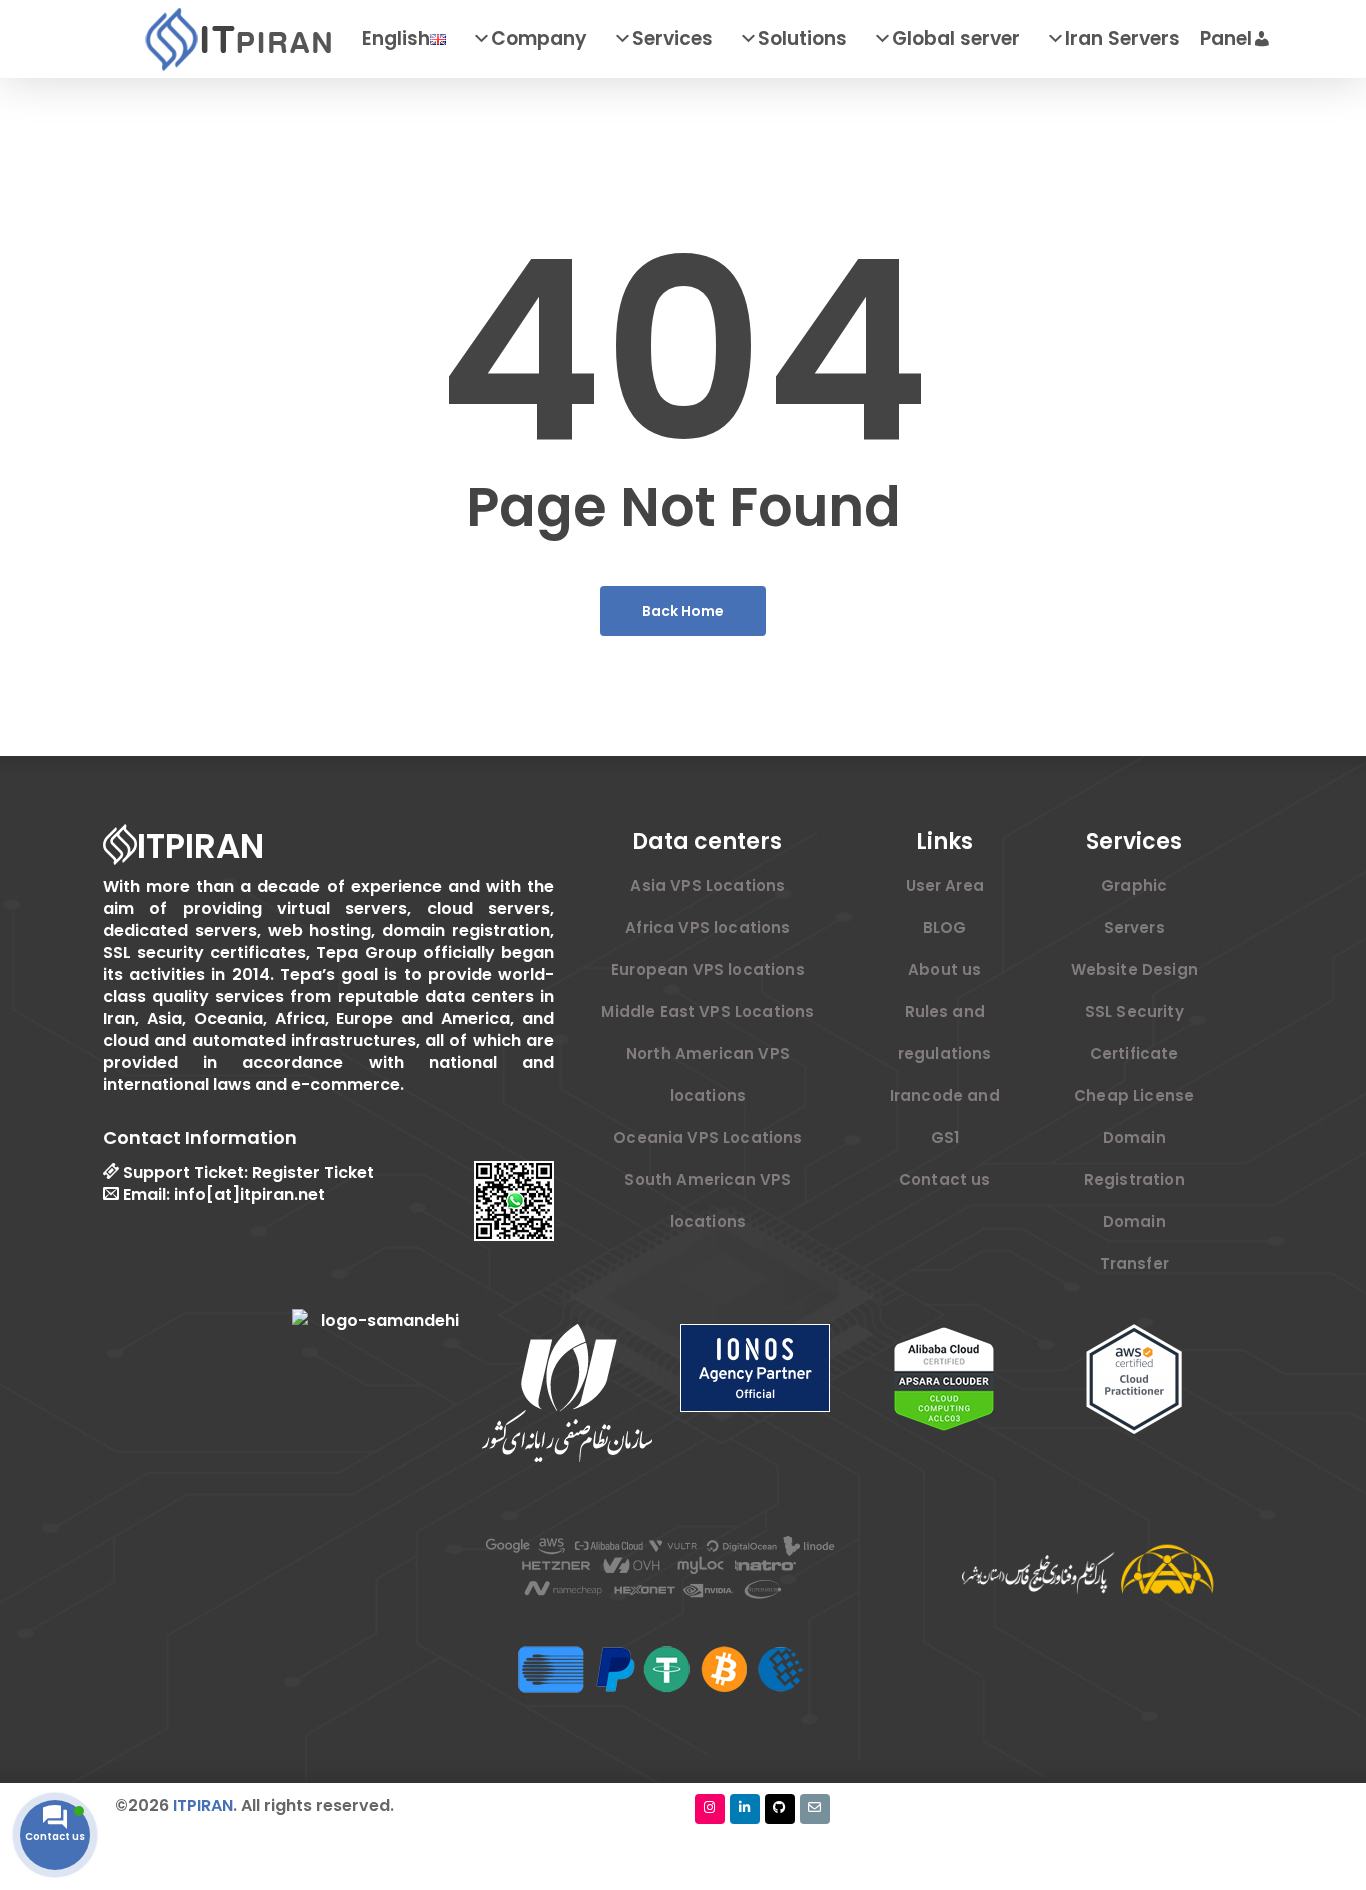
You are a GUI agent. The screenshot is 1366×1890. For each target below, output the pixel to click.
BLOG (945, 927)
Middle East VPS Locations (707, 1011)
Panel (1226, 38)
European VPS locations (708, 969)
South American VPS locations (707, 1200)
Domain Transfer (1134, 1242)
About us (944, 969)
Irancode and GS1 (945, 1116)
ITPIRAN (203, 1805)
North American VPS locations (708, 1074)
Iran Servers (1122, 38)
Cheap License (1134, 1095)
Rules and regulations (945, 1032)
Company (539, 38)
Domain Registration (1134, 1158)
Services (672, 38)
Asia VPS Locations (707, 885)
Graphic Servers (1134, 906)
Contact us (945, 1179)
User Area (945, 885)
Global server (956, 38)
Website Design (1134, 969)
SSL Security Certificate (1134, 1032)
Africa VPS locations (707, 927)
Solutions (802, 38)
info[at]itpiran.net (249, 1194)
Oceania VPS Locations (707, 1137)
